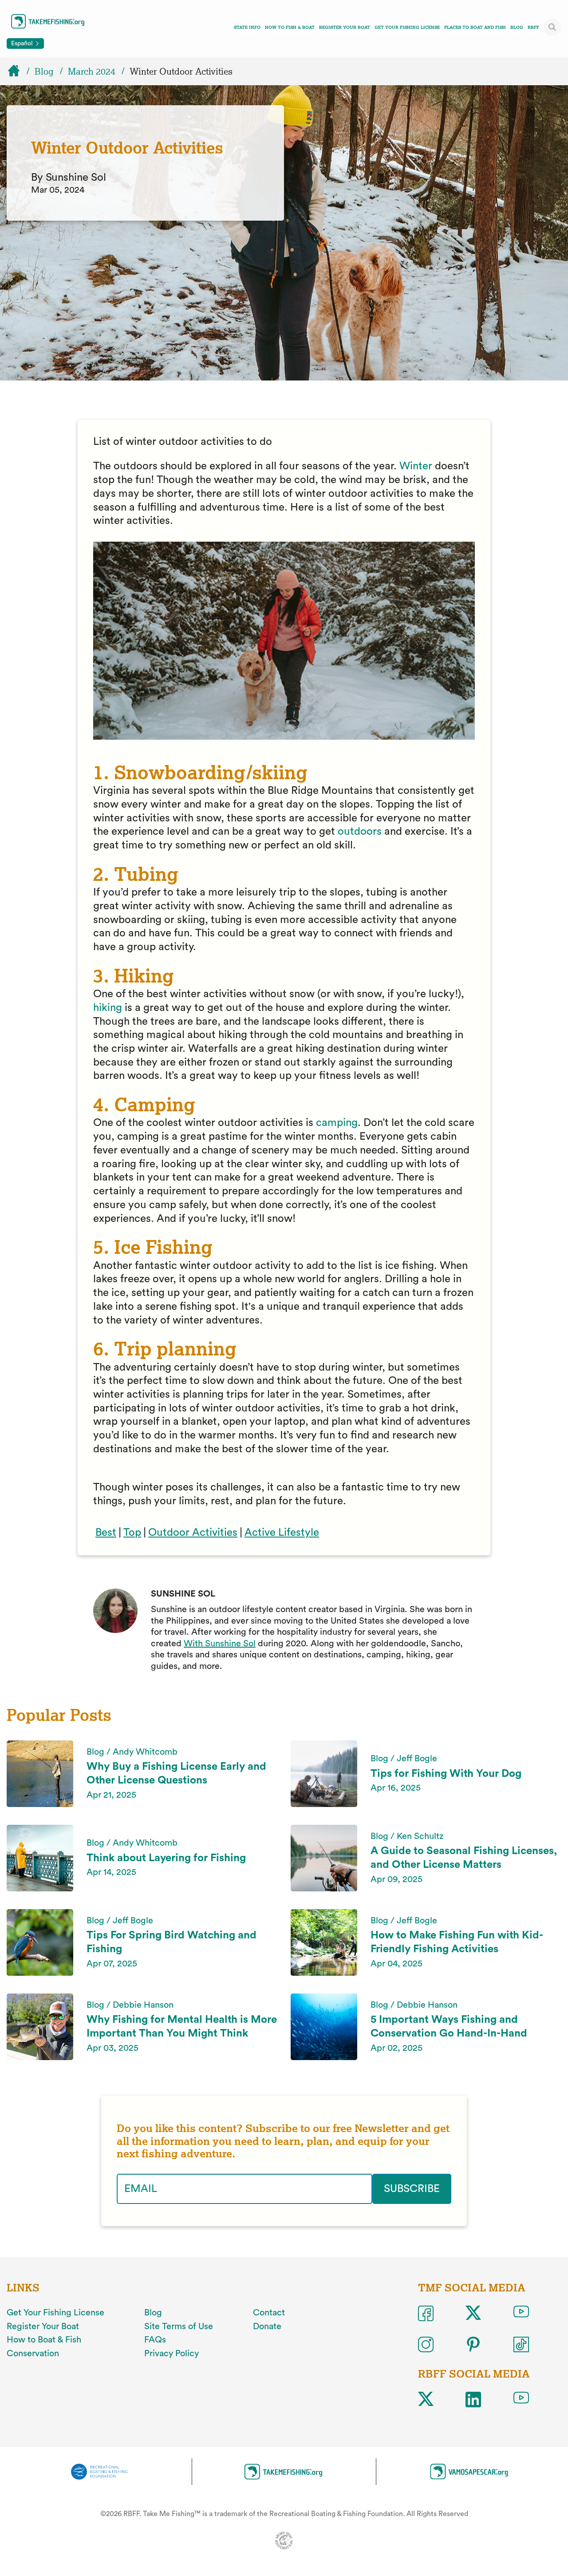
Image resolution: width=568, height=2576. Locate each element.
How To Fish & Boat (290, 27)
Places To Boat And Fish (475, 27)
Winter (417, 466)
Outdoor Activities (193, 1533)
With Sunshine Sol (220, 1644)
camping (337, 1123)
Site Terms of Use (179, 2326)
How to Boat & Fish (44, 2340)
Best (106, 1533)
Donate (267, 2326)
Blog (517, 27)
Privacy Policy (172, 2354)
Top (132, 1533)
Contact (269, 2313)
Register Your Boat (345, 27)
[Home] (18, 71)
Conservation (33, 2354)
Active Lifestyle (282, 1533)
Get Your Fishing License (407, 27)
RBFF (533, 27)
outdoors (360, 832)
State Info (247, 27)
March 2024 (92, 71)
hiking (109, 1008)
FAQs (155, 2340)
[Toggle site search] (552, 27)
